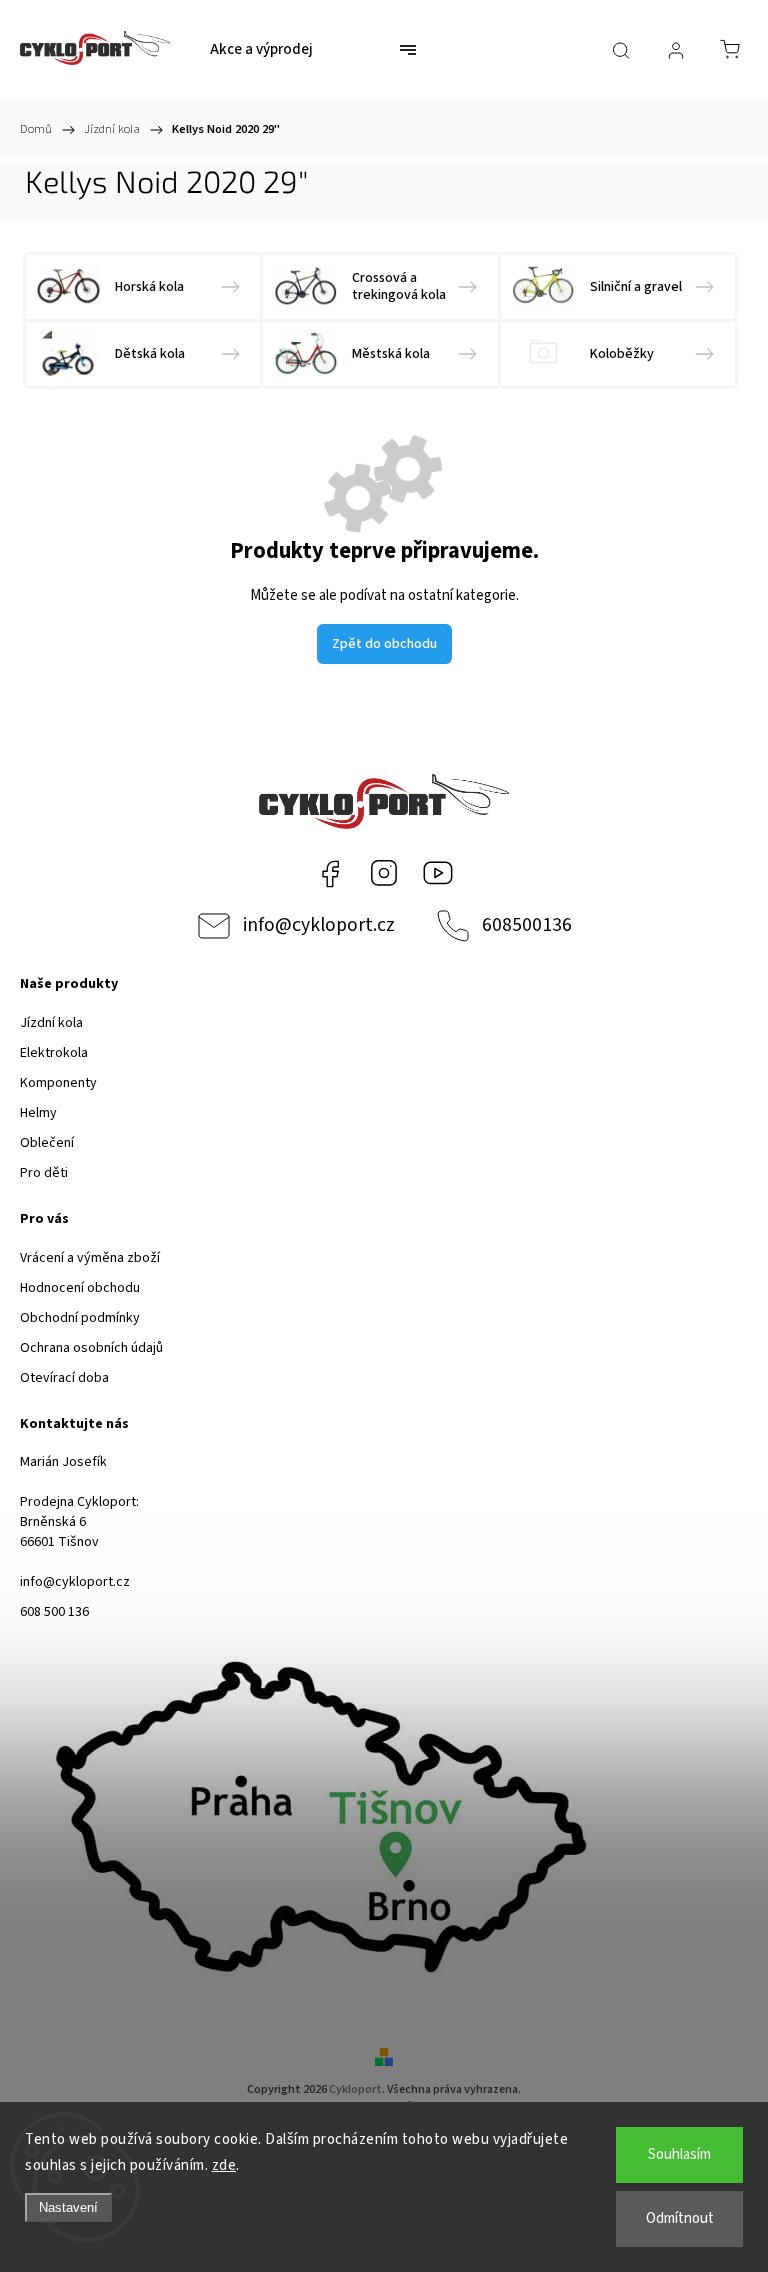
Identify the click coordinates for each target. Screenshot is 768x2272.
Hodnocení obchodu (80, 1288)
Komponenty (58, 1083)
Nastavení (68, 2207)
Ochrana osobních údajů (91, 1348)
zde (224, 2165)
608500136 (527, 925)
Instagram (384, 873)
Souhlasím (679, 2154)
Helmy (38, 1113)
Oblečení (47, 1143)
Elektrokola (54, 1053)
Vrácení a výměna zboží (90, 1258)
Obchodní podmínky (80, 1318)
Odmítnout (680, 2218)
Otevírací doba (64, 1378)
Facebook (330, 873)
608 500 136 (54, 1612)
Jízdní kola (51, 1023)
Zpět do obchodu (384, 644)
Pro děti (44, 1173)
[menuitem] (261, 50)
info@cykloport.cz (319, 925)
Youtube (438, 873)
